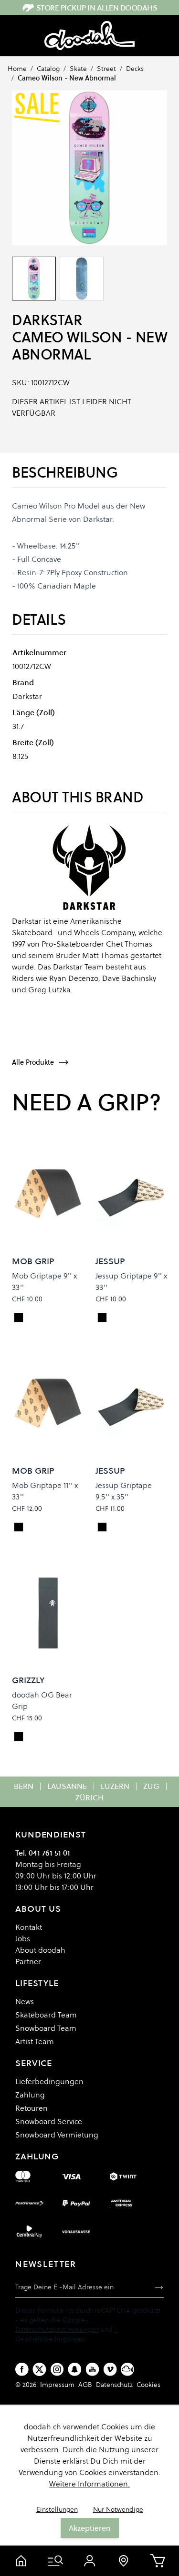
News (25, 2001)
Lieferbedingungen (49, 2081)
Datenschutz (114, 2385)
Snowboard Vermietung (57, 2135)
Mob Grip (33, 1261)
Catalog (48, 69)
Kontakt (29, 1927)
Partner (28, 1961)
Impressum (57, 2385)
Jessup (110, 1261)
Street (106, 69)
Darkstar (47, 320)
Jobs (23, 1938)
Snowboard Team (46, 2028)
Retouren (32, 2108)
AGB (85, 2385)
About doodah (40, 1950)
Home (17, 69)
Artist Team (35, 2041)
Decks (135, 69)
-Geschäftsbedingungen (67, 2334)
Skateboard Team (46, 2015)
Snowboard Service (49, 2121)
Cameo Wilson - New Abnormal (67, 78)
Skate (78, 69)
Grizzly (28, 1680)
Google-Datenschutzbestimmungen (57, 2325)
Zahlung (30, 2095)
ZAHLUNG (37, 2156)
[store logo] (89, 36)
